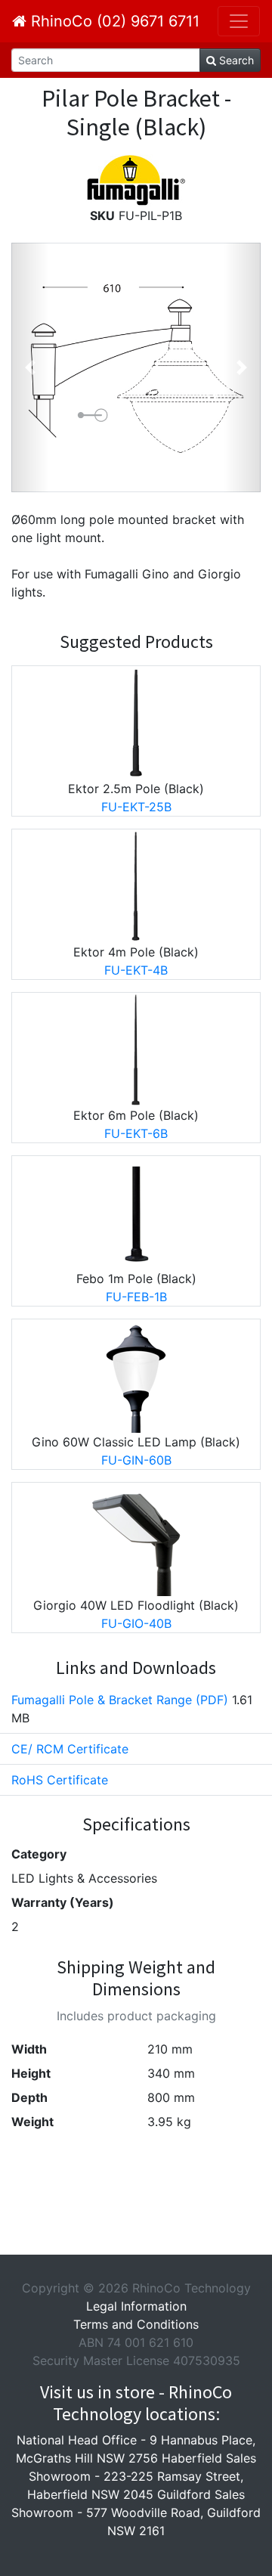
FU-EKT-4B (136, 970)
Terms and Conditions (136, 2324)
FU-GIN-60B (136, 1460)
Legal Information (136, 2306)
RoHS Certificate (60, 1780)
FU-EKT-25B (136, 807)
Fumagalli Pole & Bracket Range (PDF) (120, 1700)
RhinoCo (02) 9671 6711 (113, 21)
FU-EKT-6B (136, 1133)
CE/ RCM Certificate (70, 1749)
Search (235, 60)
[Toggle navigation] (239, 21)
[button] (30, 367)
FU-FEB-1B (136, 1297)
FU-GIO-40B (136, 1623)
